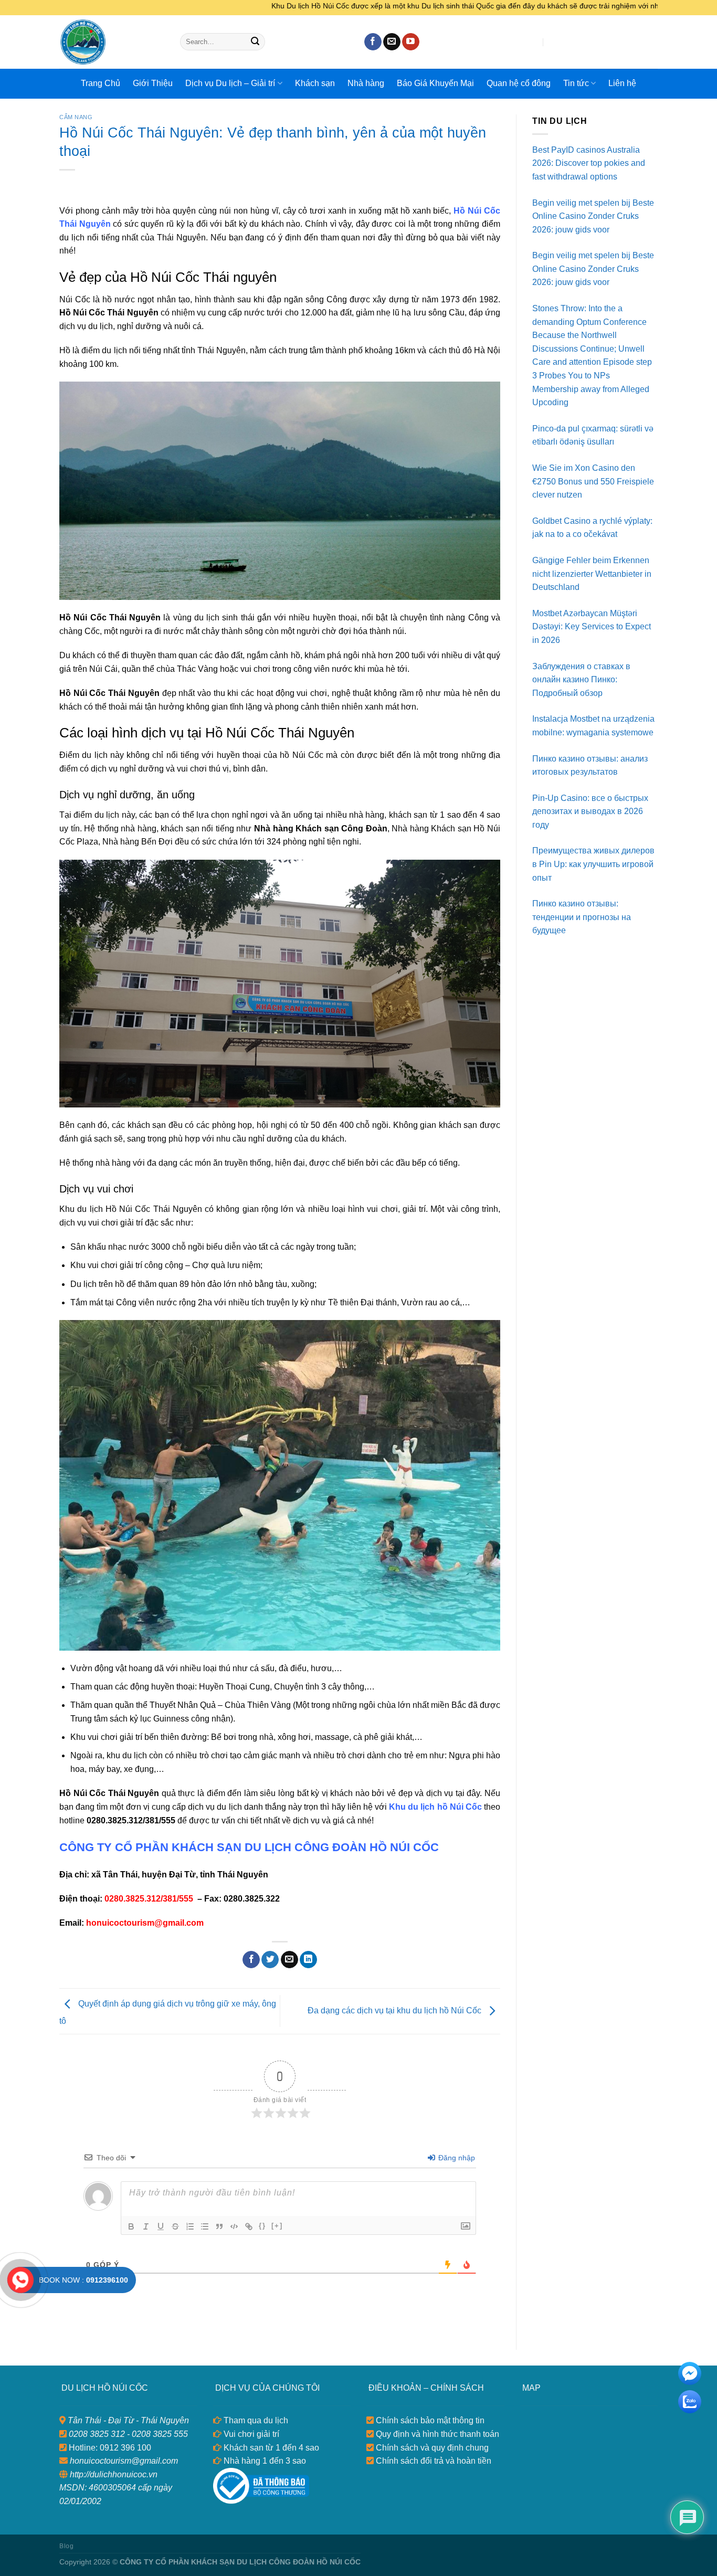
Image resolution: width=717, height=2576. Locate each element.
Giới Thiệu (153, 83)
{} (262, 2226)
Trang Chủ (101, 83)
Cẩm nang (76, 117)
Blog (66, 2546)
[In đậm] (131, 2226)
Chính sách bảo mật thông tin (429, 2420)
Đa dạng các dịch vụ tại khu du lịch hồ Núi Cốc (396, 2010)
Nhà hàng (366, 83)
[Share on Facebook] (251, 1960)
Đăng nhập (456, 2158)
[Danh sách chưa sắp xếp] (205, 2226)
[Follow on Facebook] (373, 42)
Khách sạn (315, 83)
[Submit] (255, 42)
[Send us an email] (392, 42)
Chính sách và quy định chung (431, 2448)
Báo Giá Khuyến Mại (435, 83)
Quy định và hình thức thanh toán (436, 2434)
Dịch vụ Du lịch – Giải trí (230, 83)
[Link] (249, 2226)
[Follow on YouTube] (411, 42)
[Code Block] (234, 2226)
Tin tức (576, 83)
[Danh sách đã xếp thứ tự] (190, 2226)
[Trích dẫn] (219, 2226)
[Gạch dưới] (161, 2226)
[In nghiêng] (146, 2226)
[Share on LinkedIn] (308, 1960)
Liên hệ (622, 83)
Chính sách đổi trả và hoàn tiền (433, 2461)
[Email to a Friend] (289, 1960)
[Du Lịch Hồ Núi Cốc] (112, 42)
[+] (277, 2226)
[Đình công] (175, 2226)
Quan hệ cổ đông (519, 83)
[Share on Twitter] (270, 1960)
